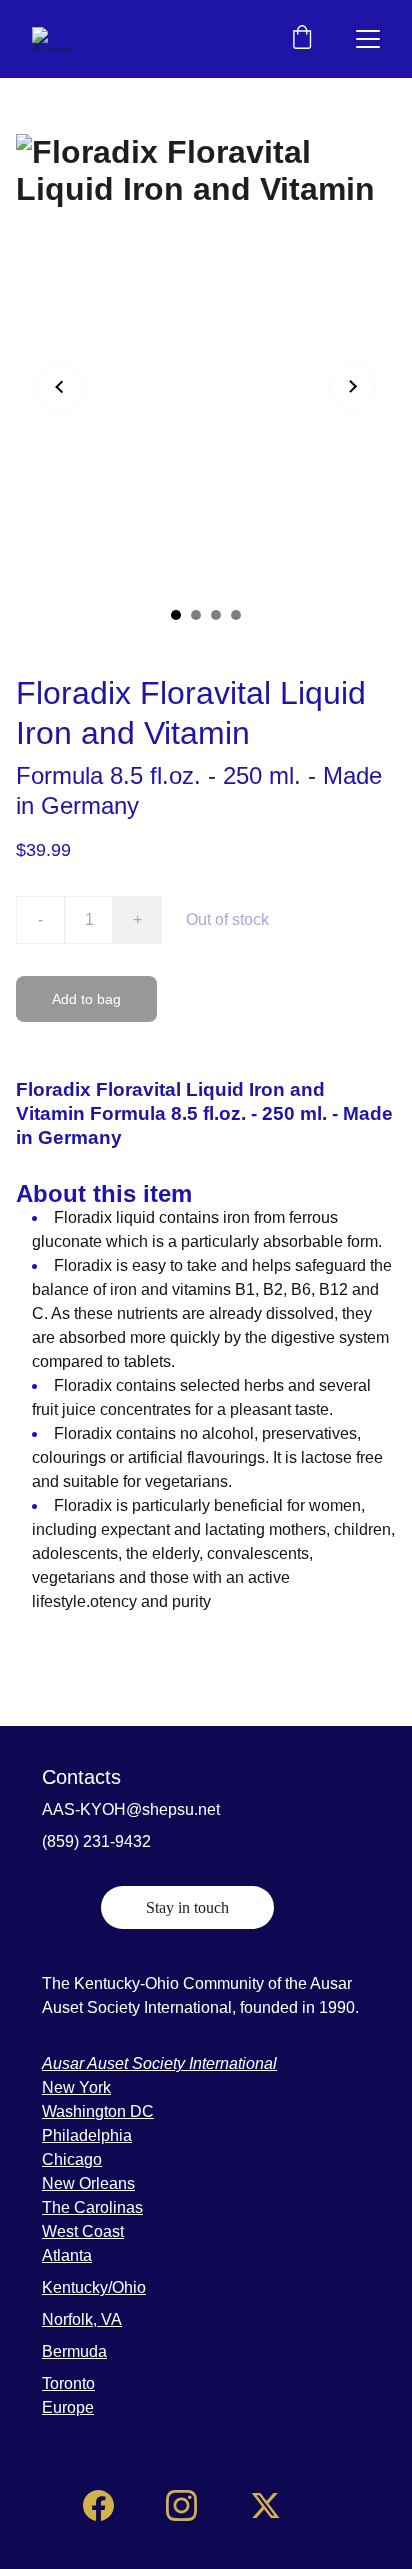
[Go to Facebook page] (98, 2505)
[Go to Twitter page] (265, 2505)
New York (76, 2087)
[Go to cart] (302, 39)
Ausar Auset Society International (159, 2063)
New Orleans (88, 2183)
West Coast (83, 2231)
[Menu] (368, 39)
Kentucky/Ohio (94, 2287)
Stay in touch (187, 1907)
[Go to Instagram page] (181, 2505)
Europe (68, 2407)
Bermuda (74, 2351)
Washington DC (98, 2111)
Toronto (68, 2383)
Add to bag (86, 999)
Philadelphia (87, 2135)
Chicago (72, 2159)
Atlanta (67, 2255)
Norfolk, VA (82, 2319)
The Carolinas (92, 2207)
